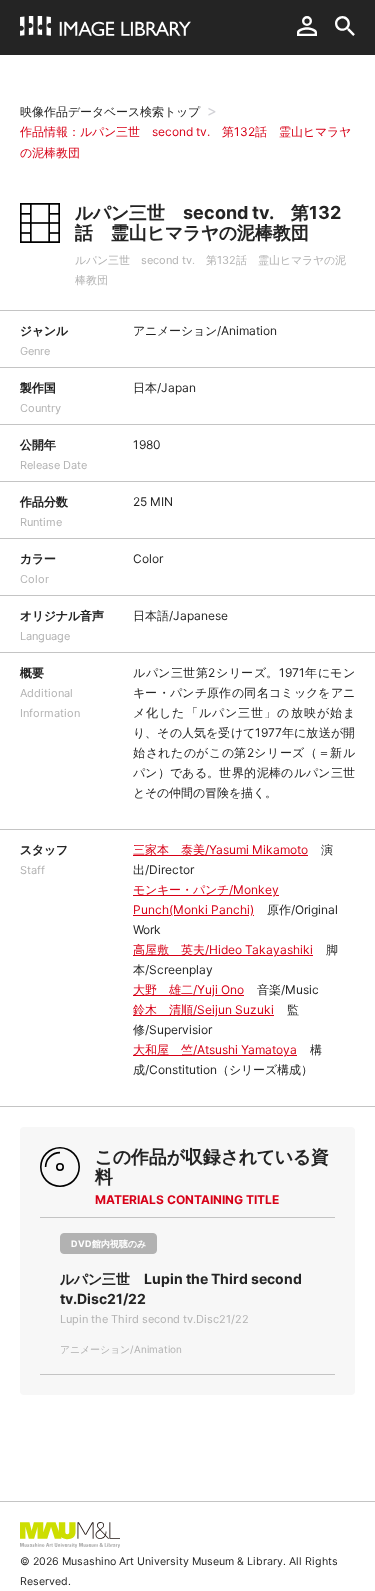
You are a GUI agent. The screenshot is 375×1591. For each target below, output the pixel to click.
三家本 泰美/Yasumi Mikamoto (220, 849)
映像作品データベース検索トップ (110, 111)
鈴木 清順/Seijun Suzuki (203, 1009)
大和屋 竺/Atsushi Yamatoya (215, 1049)
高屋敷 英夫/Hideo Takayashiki (223, 949)
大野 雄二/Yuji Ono (188, 989)
